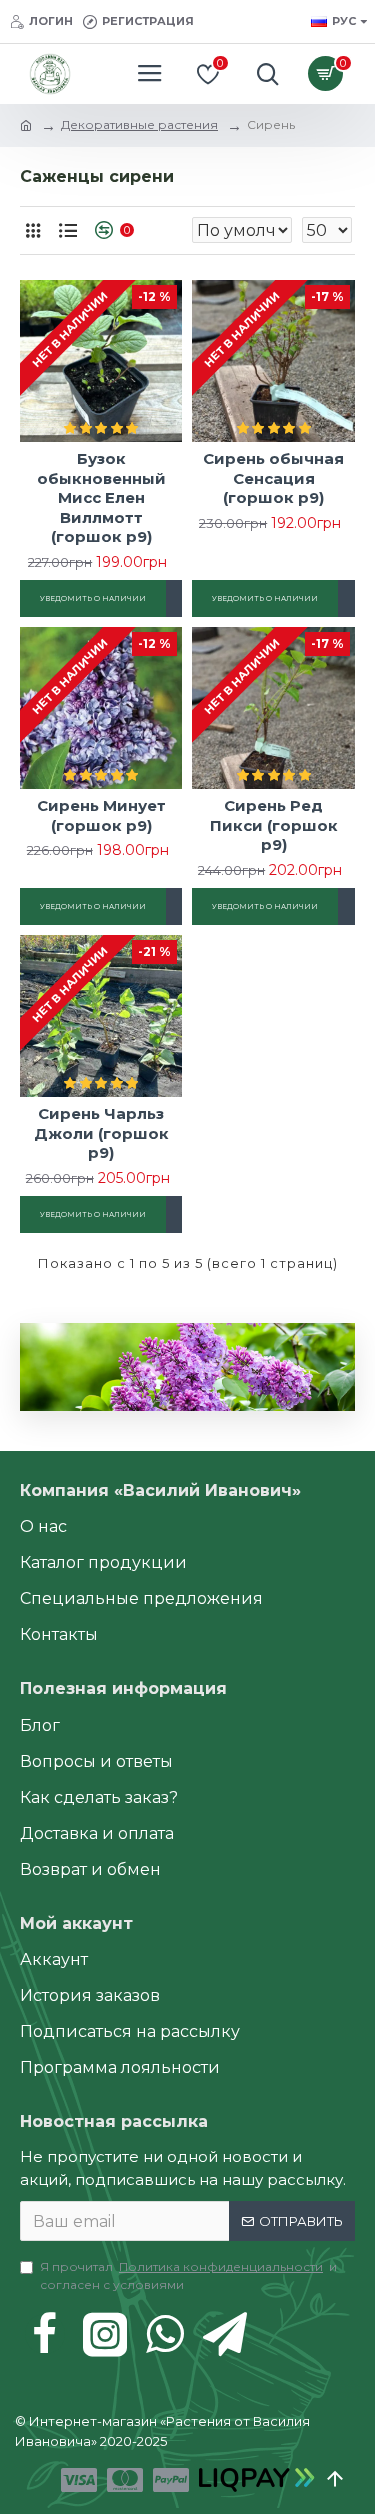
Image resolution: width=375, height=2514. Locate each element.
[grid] (32, 230)
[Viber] (165, 2334)
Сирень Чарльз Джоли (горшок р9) (101, 1133)
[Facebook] (45, 2334)
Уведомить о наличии (93, 598)
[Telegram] (225, 2334)
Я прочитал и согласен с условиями (188, 2275)
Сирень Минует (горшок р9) (101, 815)
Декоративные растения (139, 124)
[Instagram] (105, 2334)
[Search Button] (263, 74)
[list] (67, 230)
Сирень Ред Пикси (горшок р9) (274, 825)
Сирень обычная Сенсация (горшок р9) (273, 478)
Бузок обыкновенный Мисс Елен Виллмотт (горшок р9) (101, 497)
